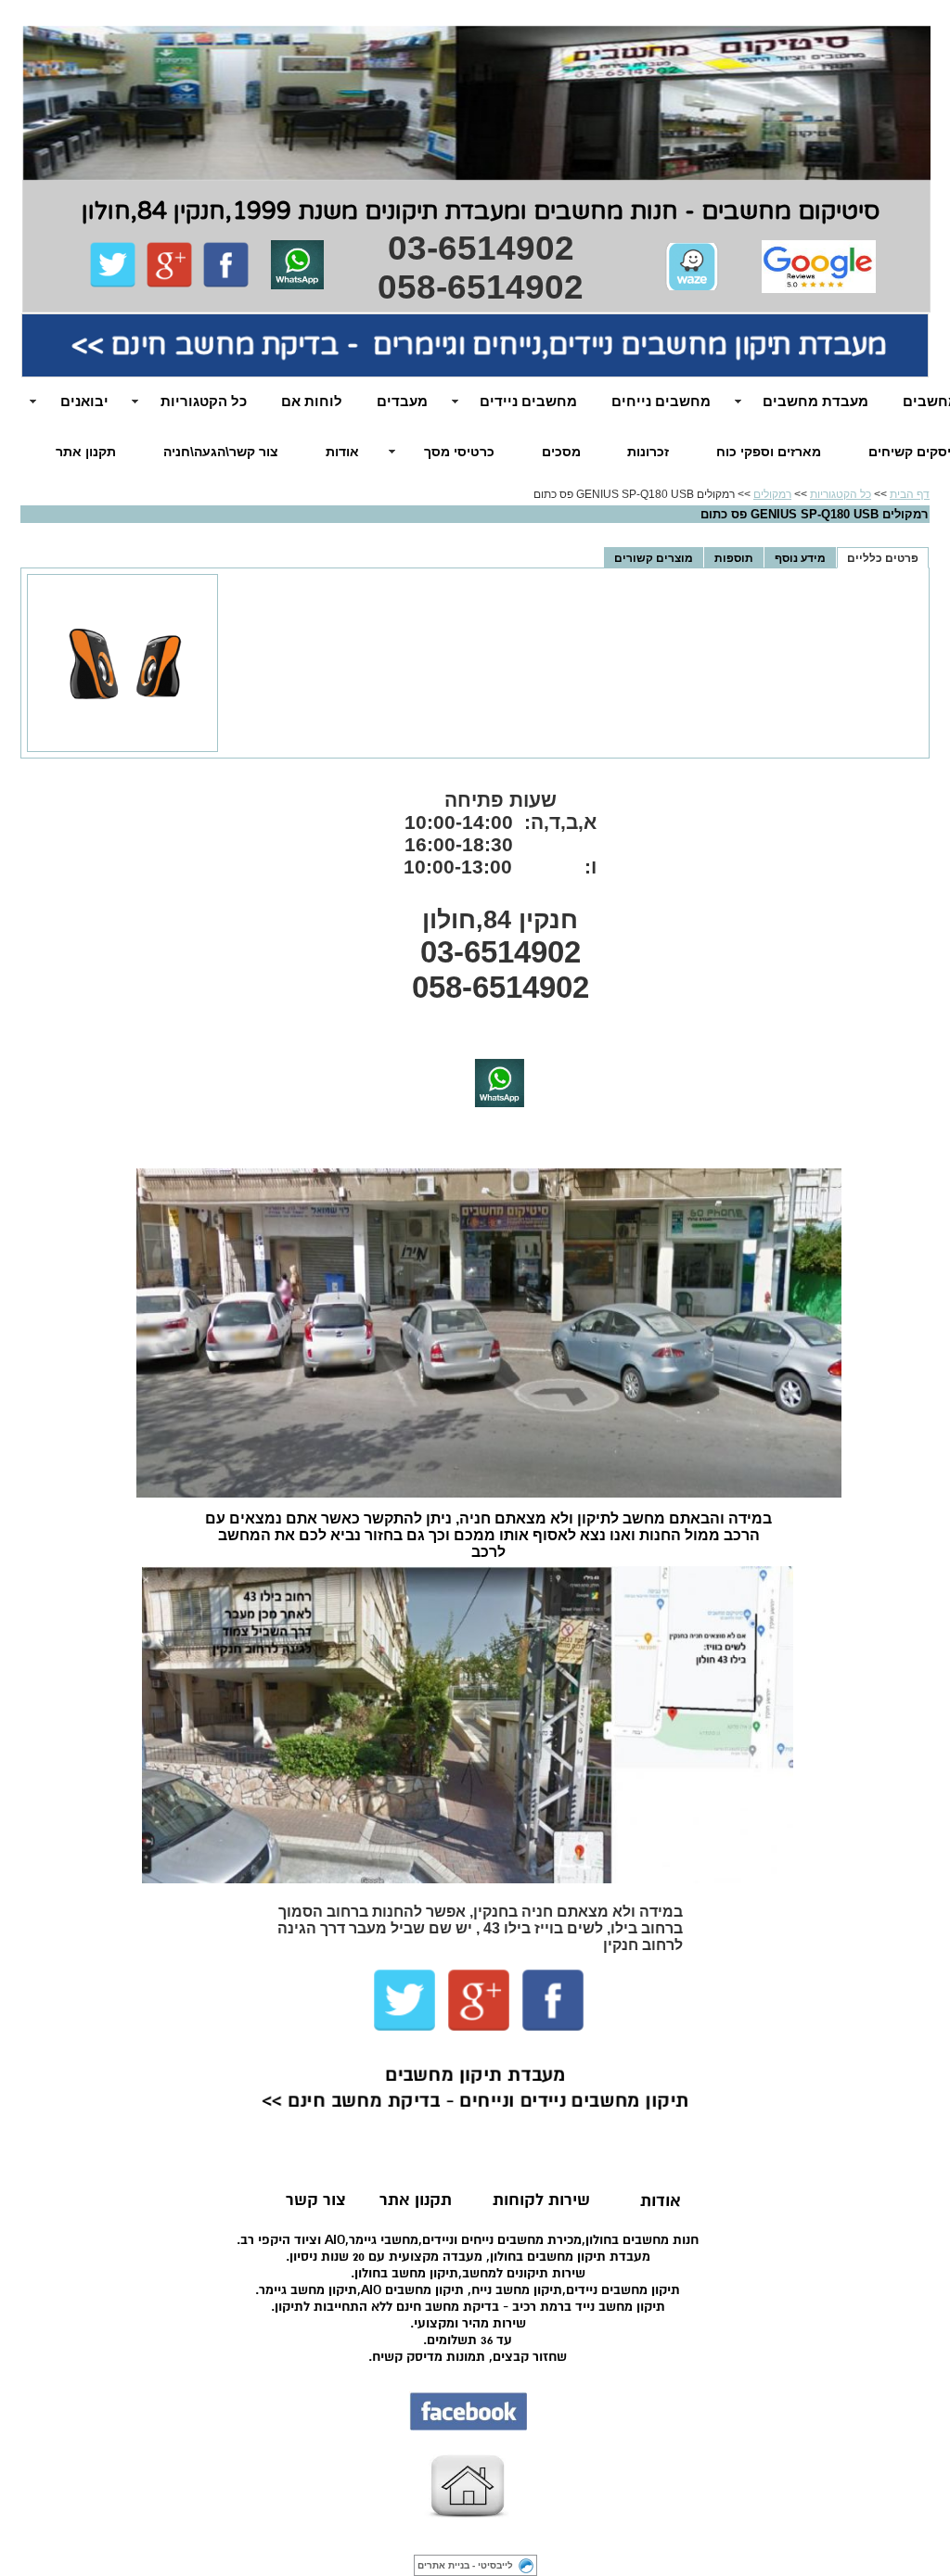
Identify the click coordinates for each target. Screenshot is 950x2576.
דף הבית (910, 494)
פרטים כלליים (883, 558)
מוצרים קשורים (654, 558)
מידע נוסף (800, 558)
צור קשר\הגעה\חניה (221, 452)
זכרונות (648, 452)
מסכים (561, 452)
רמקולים (772, 494)
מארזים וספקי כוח (769, 452)
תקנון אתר (86, 452)
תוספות (734, 558)
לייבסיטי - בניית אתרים (465, 2565)
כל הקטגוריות (841, 494)
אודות (342, 452)
